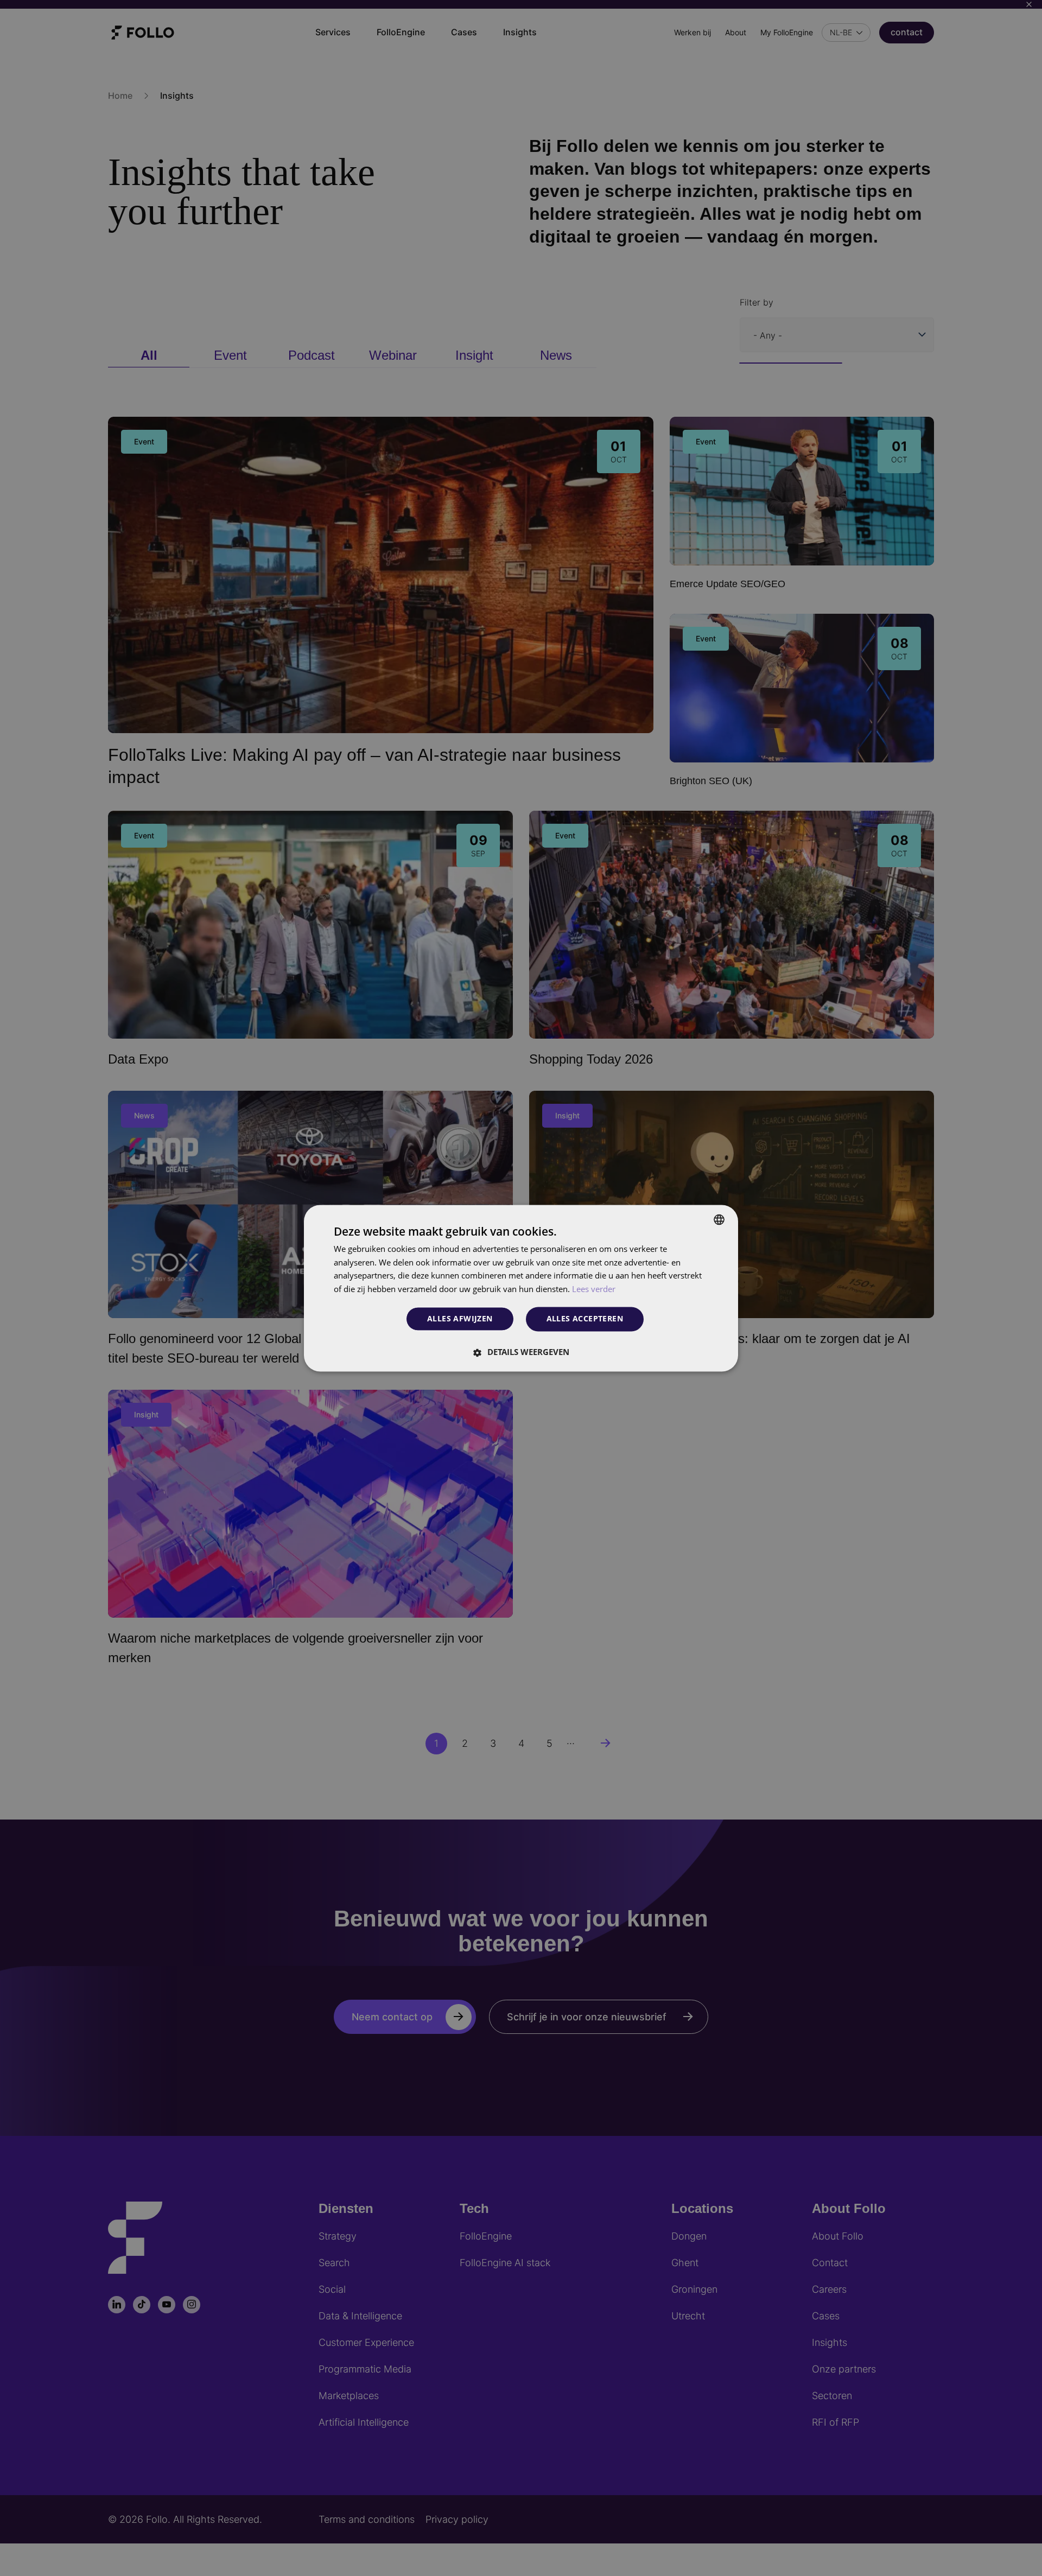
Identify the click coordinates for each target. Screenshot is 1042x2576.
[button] (521, 1352)
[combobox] (719, 1219)
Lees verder (594, 1289)
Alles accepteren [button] (585, 1318)
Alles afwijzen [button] (460, 1319)
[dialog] (521, 1288)
